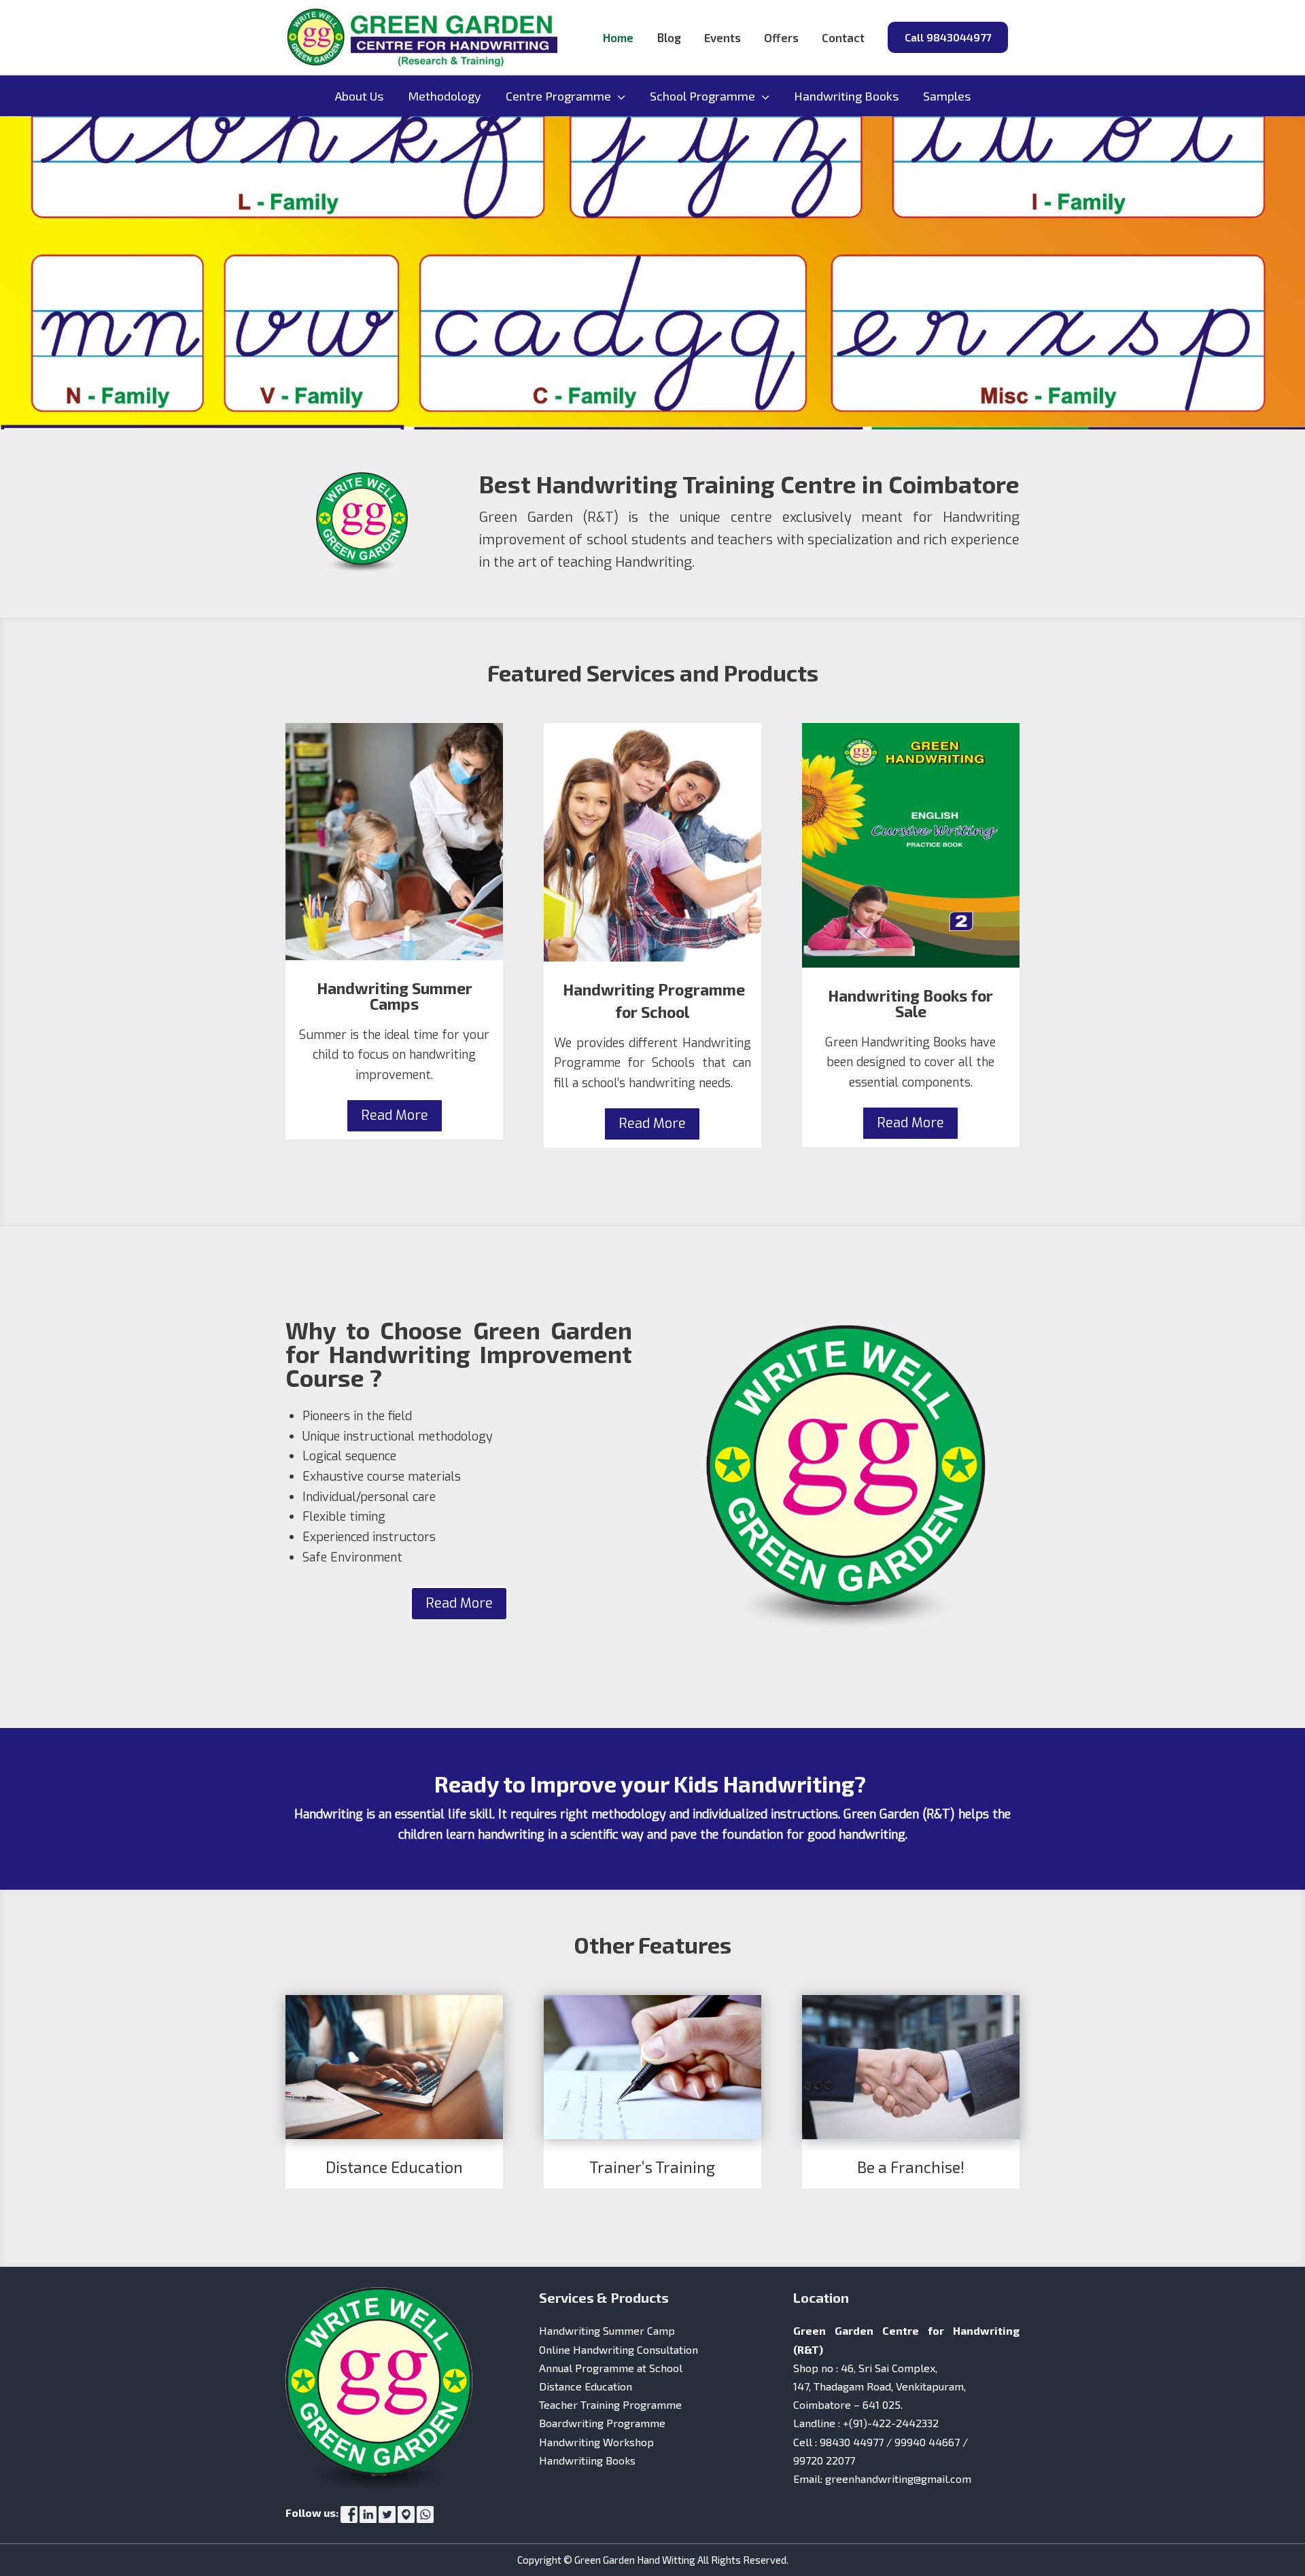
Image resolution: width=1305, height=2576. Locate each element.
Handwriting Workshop (596, 2442)
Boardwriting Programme (602, 2423)
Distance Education (586, 2386)
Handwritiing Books (587, 2460)
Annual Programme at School (611, 2368)
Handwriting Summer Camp (607, 2330)
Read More (395, 1115)
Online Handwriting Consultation (619, 2349)
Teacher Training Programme (610, 2404)
